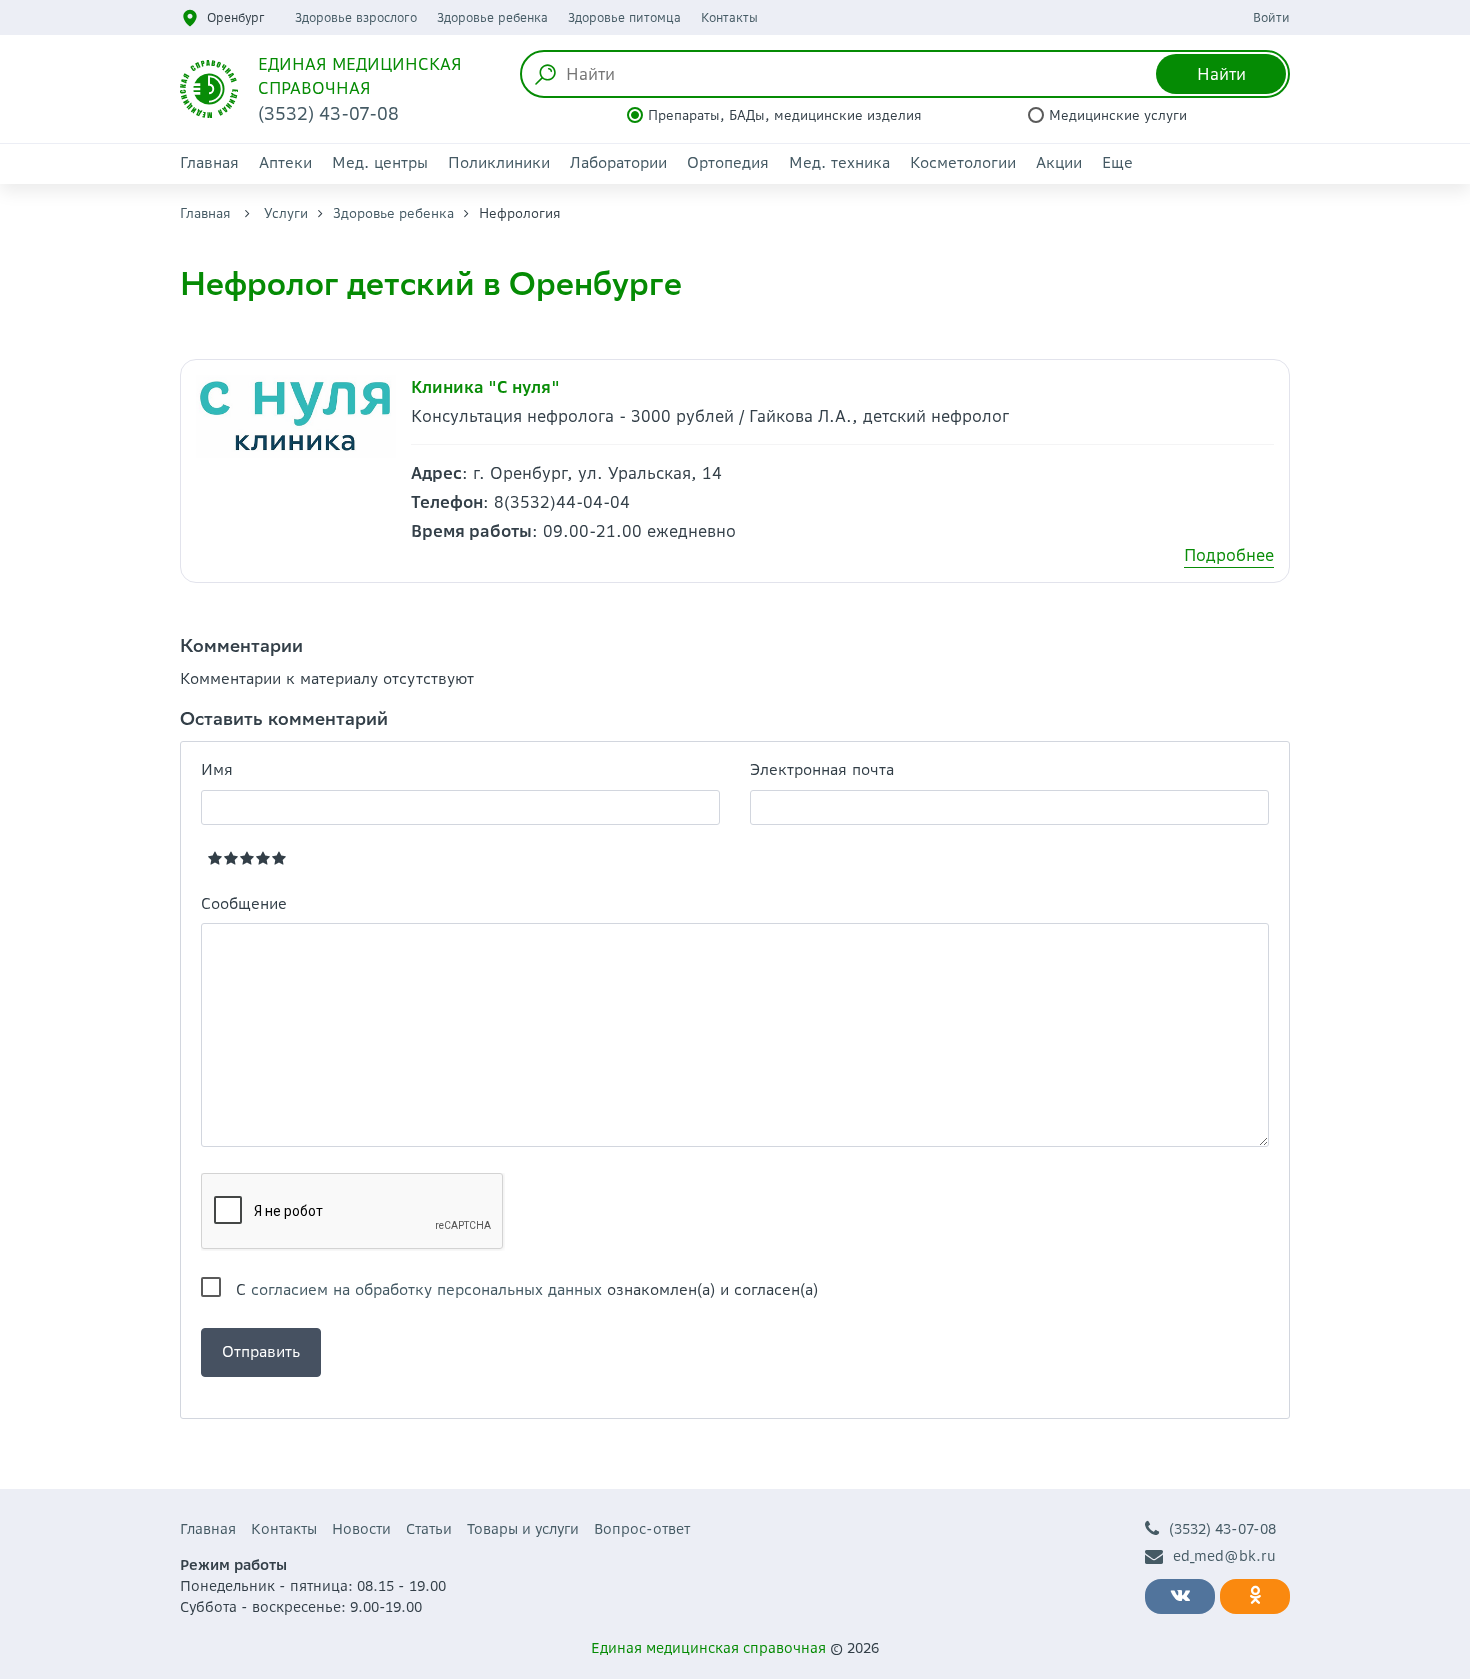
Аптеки (285, 162)
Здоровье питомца (624, 17)
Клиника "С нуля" (485, 387)
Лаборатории (618, 162)
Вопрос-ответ (642, 1529)
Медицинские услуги (1118, 115)
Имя (217, 769)
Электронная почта (822, 769)
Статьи (429, 1529)
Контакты (729, 17)
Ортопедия (728, 162)
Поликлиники (499, 162)
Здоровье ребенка (492, 17)
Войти (1271, 17)
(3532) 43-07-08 (1222, 1529)
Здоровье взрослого (356, 17)
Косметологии (963, 162)
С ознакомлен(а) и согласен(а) (527, 1289)
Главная (209, 162)
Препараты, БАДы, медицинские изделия (785, 115)
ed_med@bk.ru (1224, 1556)
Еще (1117, 162)
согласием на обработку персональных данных (426, 1289)
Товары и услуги (523, 1529)
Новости (361, 1529)
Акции (1059, 162)
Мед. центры (380, 162)
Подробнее (1229, 555)
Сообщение (244, 903)
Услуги (286, 213)
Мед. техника (839, 162)
